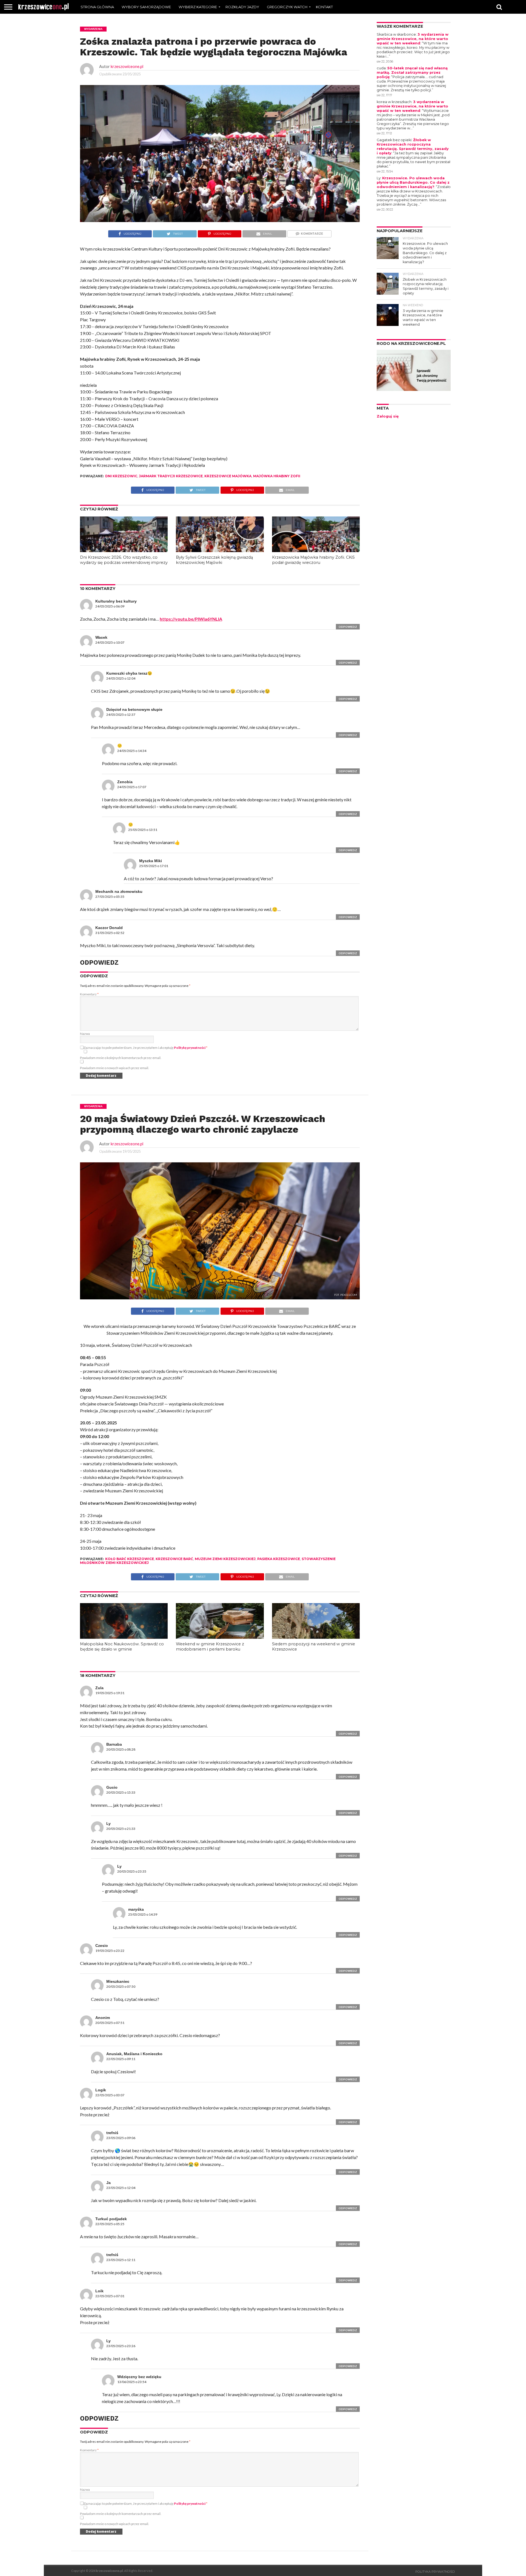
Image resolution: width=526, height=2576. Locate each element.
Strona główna (97, 7)
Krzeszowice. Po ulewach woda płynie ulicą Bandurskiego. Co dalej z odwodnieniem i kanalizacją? (413, 182)
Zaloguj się (388, 416)
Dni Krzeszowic (121, 476)
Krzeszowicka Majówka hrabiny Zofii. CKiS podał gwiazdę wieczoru (313, 560)
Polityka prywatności (435, 2572)
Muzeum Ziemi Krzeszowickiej (225, 1559)
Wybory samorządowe (146, 7)
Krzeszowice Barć (174, 1559)
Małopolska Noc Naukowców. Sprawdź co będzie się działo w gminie (122, 1647)
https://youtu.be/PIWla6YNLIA (191, 619)
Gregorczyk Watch (287, 7)
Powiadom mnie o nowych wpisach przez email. (115, 1068)
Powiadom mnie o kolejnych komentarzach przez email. (121, 1058)
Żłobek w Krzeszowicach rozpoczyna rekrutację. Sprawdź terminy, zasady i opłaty (413, 147)
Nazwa (85, 1034)
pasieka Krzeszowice (279, 1559)
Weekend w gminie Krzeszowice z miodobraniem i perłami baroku (210, 1647)
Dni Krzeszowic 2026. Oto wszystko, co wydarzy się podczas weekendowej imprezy (124, 560)
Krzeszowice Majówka (228, 476)
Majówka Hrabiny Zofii (277, 476)
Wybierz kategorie (198, 7)
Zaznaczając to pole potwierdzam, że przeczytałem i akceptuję (145, 1048)
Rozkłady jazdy (242, 7)
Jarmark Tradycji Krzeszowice (171, 476)
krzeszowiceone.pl (127, 66)
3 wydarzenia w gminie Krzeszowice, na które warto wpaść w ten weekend (413, 39)
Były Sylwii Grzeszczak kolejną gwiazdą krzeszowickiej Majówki (214, 560)
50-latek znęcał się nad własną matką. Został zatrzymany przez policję (412, 73)
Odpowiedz (348, 627)
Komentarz (89, 994)
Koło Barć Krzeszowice (130, 1559)
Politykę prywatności (190, 1048)
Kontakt (324, 7)
